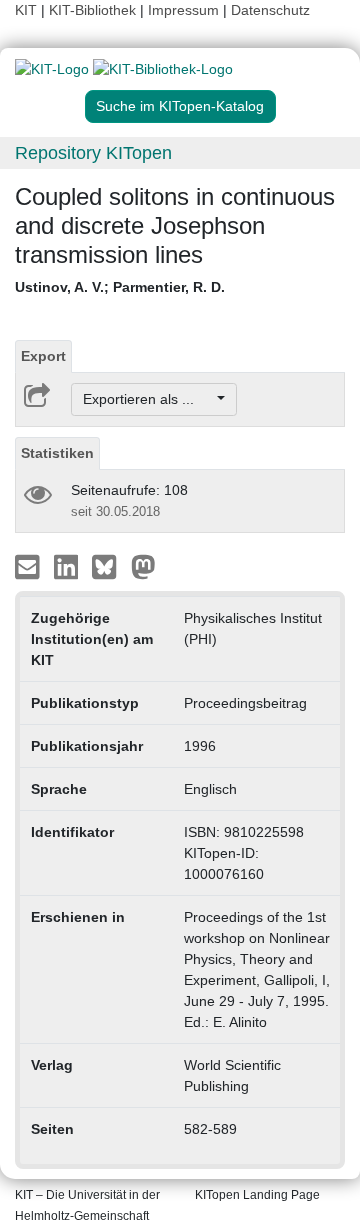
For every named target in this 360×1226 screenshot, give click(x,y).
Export (43, 356)
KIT (26, 10)
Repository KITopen (93, 153)
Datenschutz (270, 10)
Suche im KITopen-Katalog (180, 106)
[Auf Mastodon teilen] (143, 566)
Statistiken (57, 453)
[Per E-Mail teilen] (29, 566)
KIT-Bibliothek (94, 10)
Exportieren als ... (148, 399)
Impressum (183, 10)
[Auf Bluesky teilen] (109, 566)
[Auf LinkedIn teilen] (68, 566)
